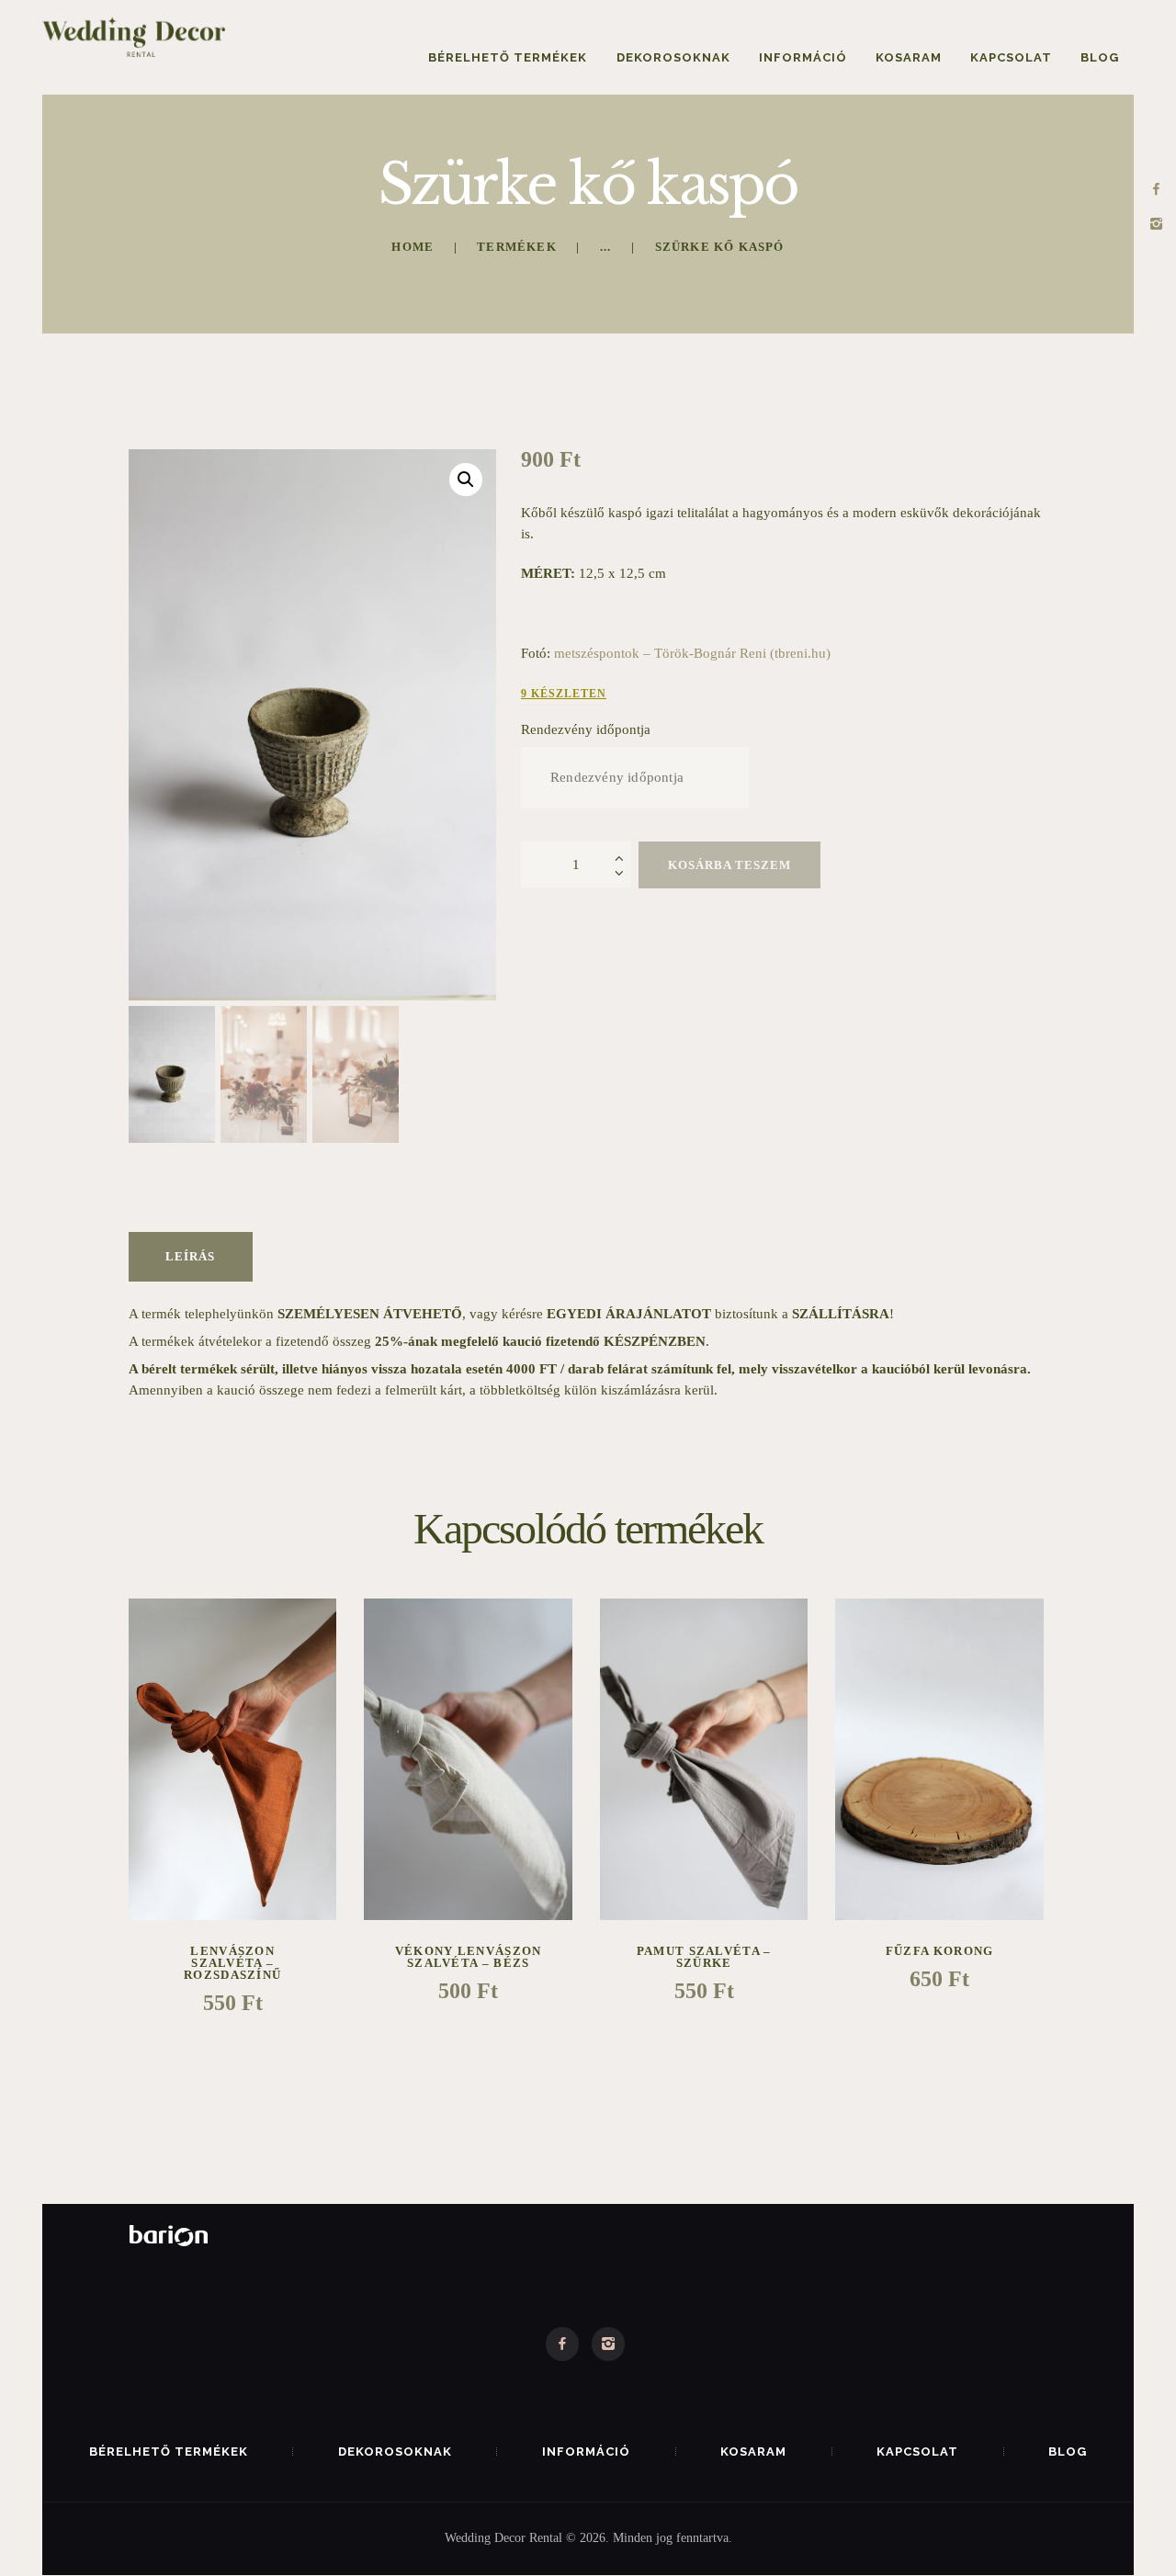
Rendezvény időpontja (586, 729)
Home (413, 247)
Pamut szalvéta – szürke (704, 1957)
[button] (466, 480)
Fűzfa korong (940, 1951)
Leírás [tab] (190, 1256)
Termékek (517, 247)
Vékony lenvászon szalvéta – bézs (469, 1957)
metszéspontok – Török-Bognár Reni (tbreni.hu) (692, 653)
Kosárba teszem (729, 865)
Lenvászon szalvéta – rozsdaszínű (232, 1963)
